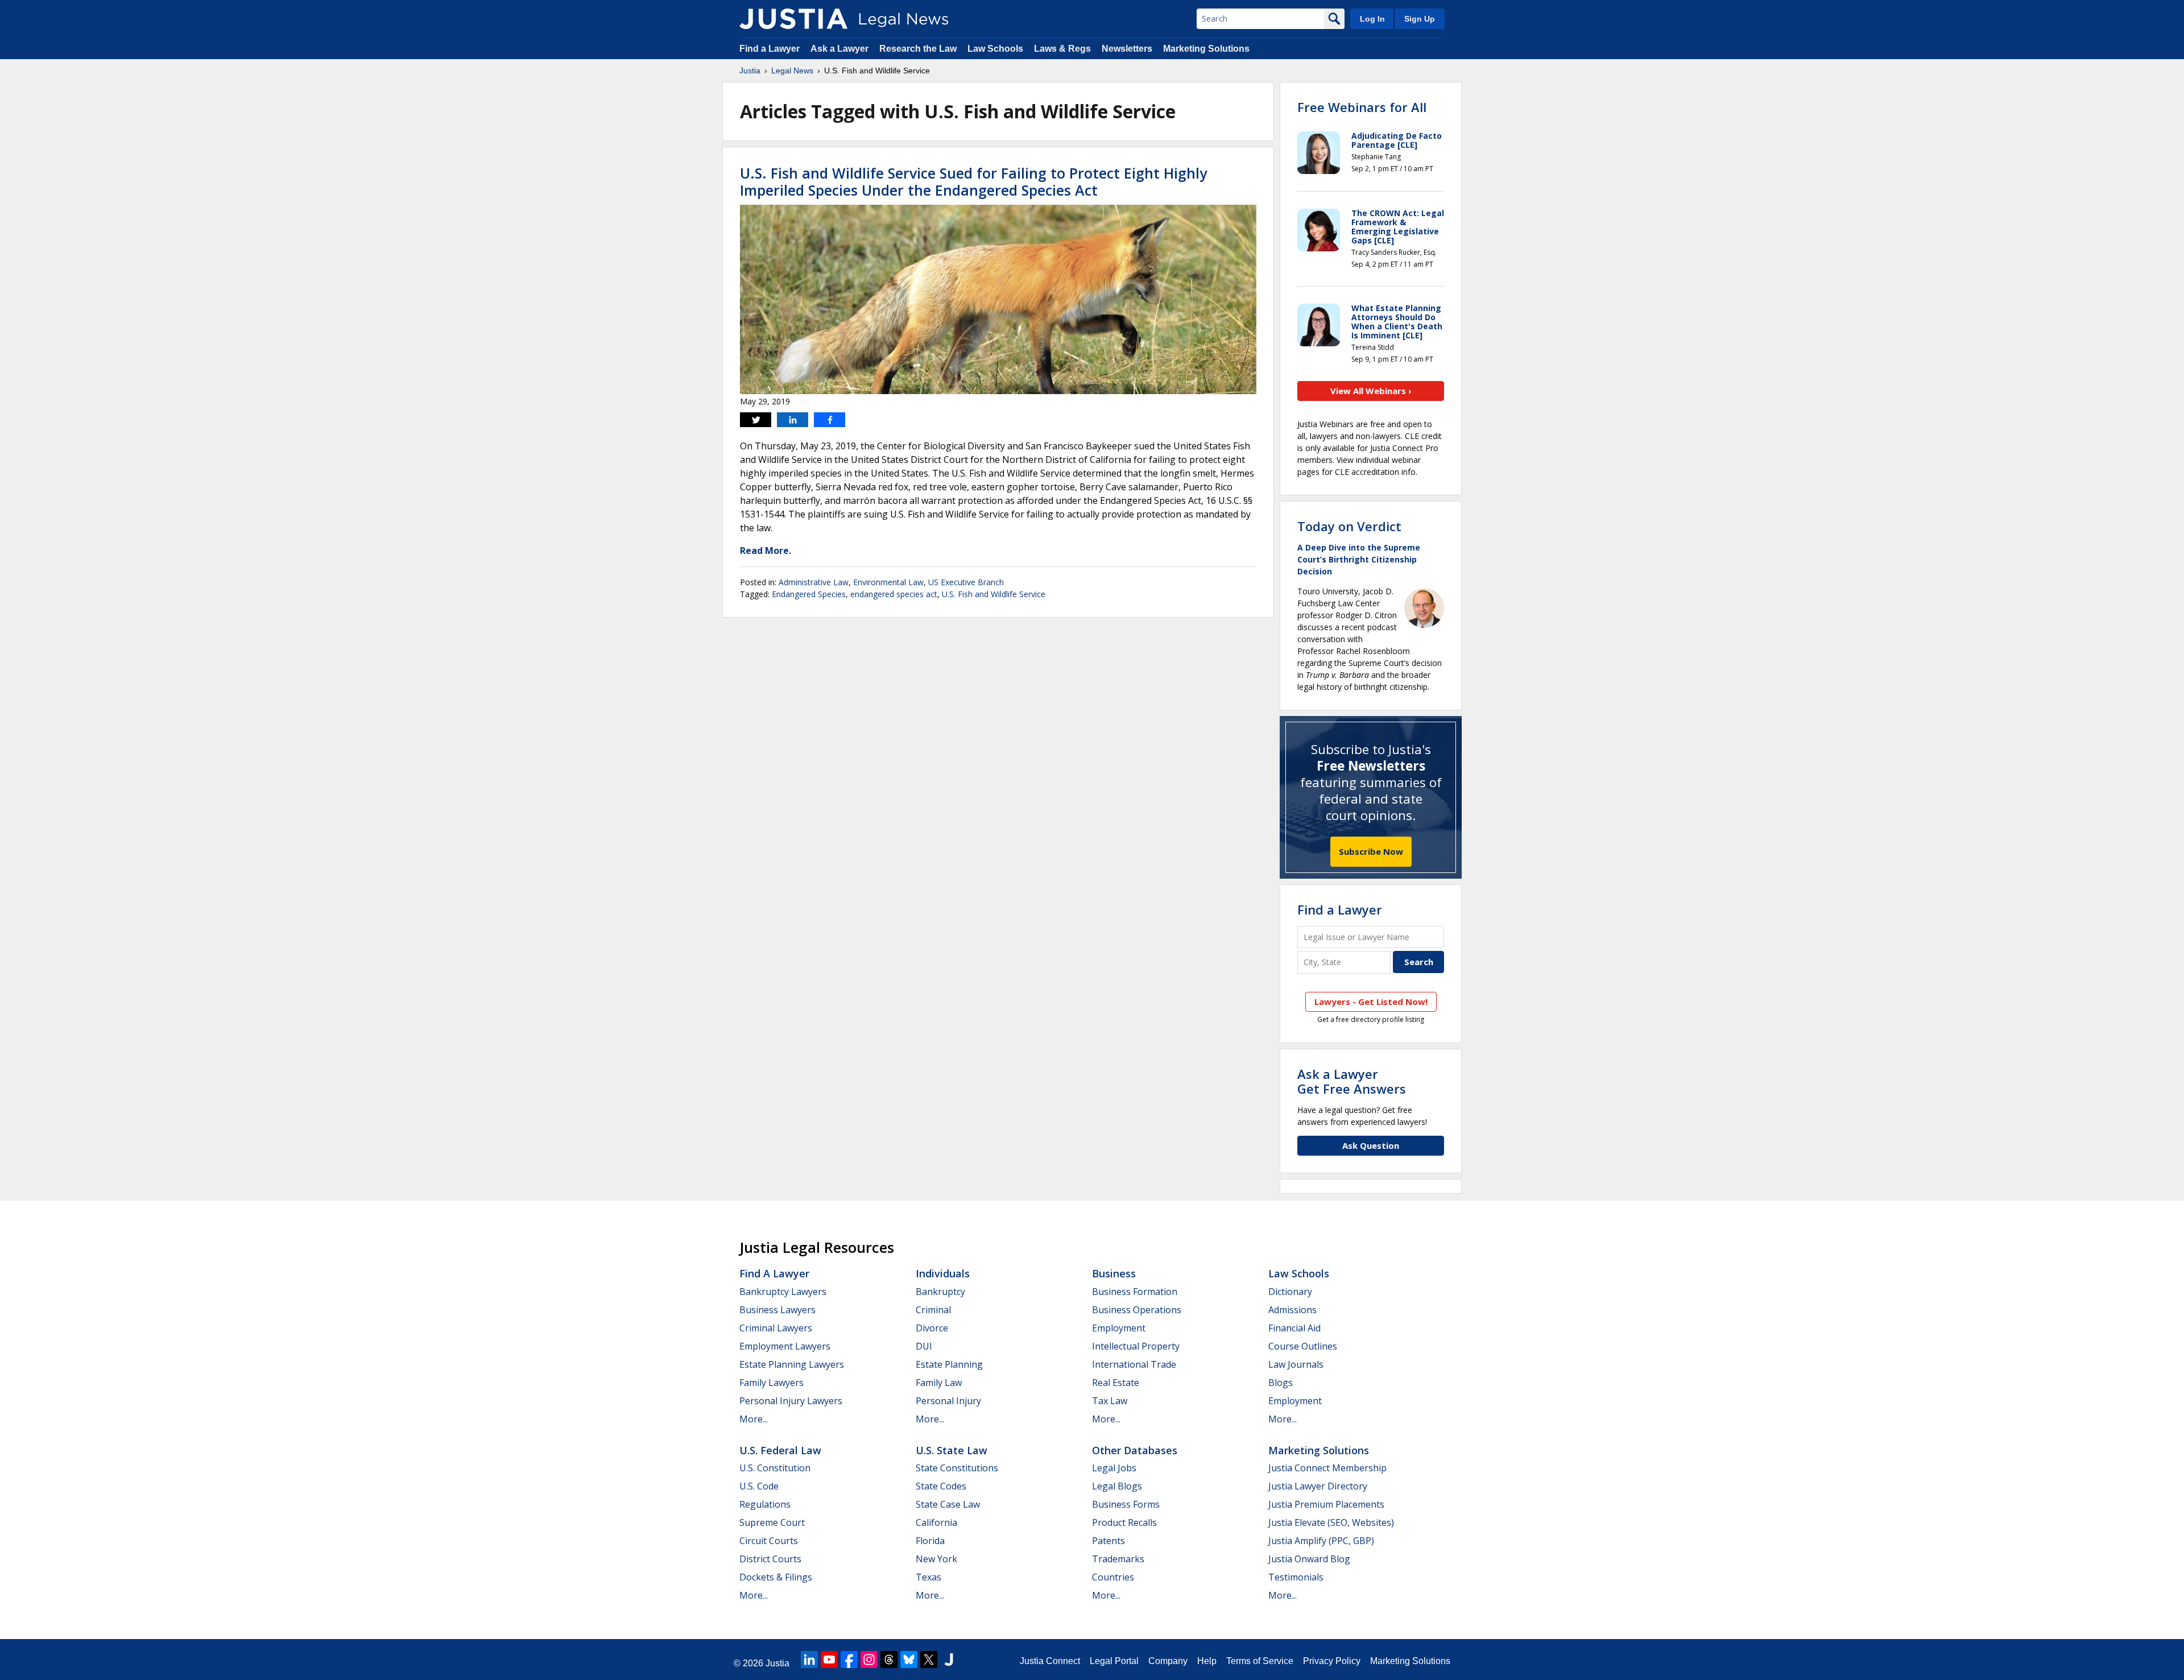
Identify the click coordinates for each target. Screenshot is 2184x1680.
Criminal (933, 1310)
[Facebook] (849, 1660)
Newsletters (1127, 49)
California (936, 1522)
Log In (1372, 19)
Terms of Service (1260, 1661)
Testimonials (1296, 1577)
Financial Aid (1294, 1328)
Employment (1119, 1328)
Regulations (765, 1504)
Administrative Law (814, 582)
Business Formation (1135, 1292)
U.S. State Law (952, 1450)
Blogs (1281, 1383)
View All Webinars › (1371, 391)
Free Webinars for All (1362, 107)
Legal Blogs (1117, 1486)
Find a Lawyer (770, 49)
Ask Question (1371, 1145)
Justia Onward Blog (1309, 1559)
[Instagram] (869, 1660)
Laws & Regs (1062, 49)
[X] (929, 1660)
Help (1207, 1661)
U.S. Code (759, 1486)
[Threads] (889, 1660)
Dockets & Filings (776, 1577)
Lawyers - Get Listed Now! (1371, 1002)
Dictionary (1290, 1292)
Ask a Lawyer (839, 49)
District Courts (770, 1559)
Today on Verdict (1349, 526)
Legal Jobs (1114, 1468)
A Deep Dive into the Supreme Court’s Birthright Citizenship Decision (1359, 559)
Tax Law (1110, 1401)
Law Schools (995, 49)
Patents (1108, 1541)
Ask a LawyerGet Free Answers (1352, 1081)
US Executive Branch (966, 582)
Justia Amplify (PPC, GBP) (1321, 1541)
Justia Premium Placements (1326, 1504)
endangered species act (894, 594)
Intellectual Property (1136, 1346)
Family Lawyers (772, 1383)
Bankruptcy (940, 1292)
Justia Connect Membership (1327, 1468)
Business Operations (1137, 1310)
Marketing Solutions (1206, 49)
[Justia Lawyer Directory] (949, 1660)
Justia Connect (1050, 1661)
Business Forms (1126, 1504)
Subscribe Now (1371, 851)
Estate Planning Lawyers (792, 1364)
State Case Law (948, 1504)
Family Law (939, 1383)
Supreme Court (772, 1522)
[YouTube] (829, 1660)
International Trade (1134, 1364)
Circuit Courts (769, 1541)
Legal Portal (1114, 1661)
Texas (928, 1577)
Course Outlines (1303, 1346)
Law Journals (1296, 1364)
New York (936, 1559)
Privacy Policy (1332, 1661)
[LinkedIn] (809, 1660)
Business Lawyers (777, 1310)
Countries (1113, 1577)
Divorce (932, 1328)
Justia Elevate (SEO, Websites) (1331, 1522)
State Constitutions (957, 1468)
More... (754, 1419)
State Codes (941, 1486)
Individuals (943, 1273)
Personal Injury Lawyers (791, 1401)
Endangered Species (809, 594)
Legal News (792, 71)
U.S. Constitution (775, 1468)
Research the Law (918, 49)
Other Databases (1135, 1450)
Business (1114, 1273)
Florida (930, 1541)
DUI (924, 1346)
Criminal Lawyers (776, 1328)
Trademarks (1118, 1559)
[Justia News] (793, 19)
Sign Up (1420, 19)
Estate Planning (949, 1364)
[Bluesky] (909, 1660)
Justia (750, 71)
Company (1168, 1661)
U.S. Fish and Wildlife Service (994, 594)
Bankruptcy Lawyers (783, 1292)
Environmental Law (888, 582)
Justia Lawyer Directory (1318, 1486)
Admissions (1292, 1310)
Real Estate (1116, 1383)
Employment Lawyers (785, 1346)
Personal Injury (948, 1401)
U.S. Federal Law (780, 1450)
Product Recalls (1124, 1522)
